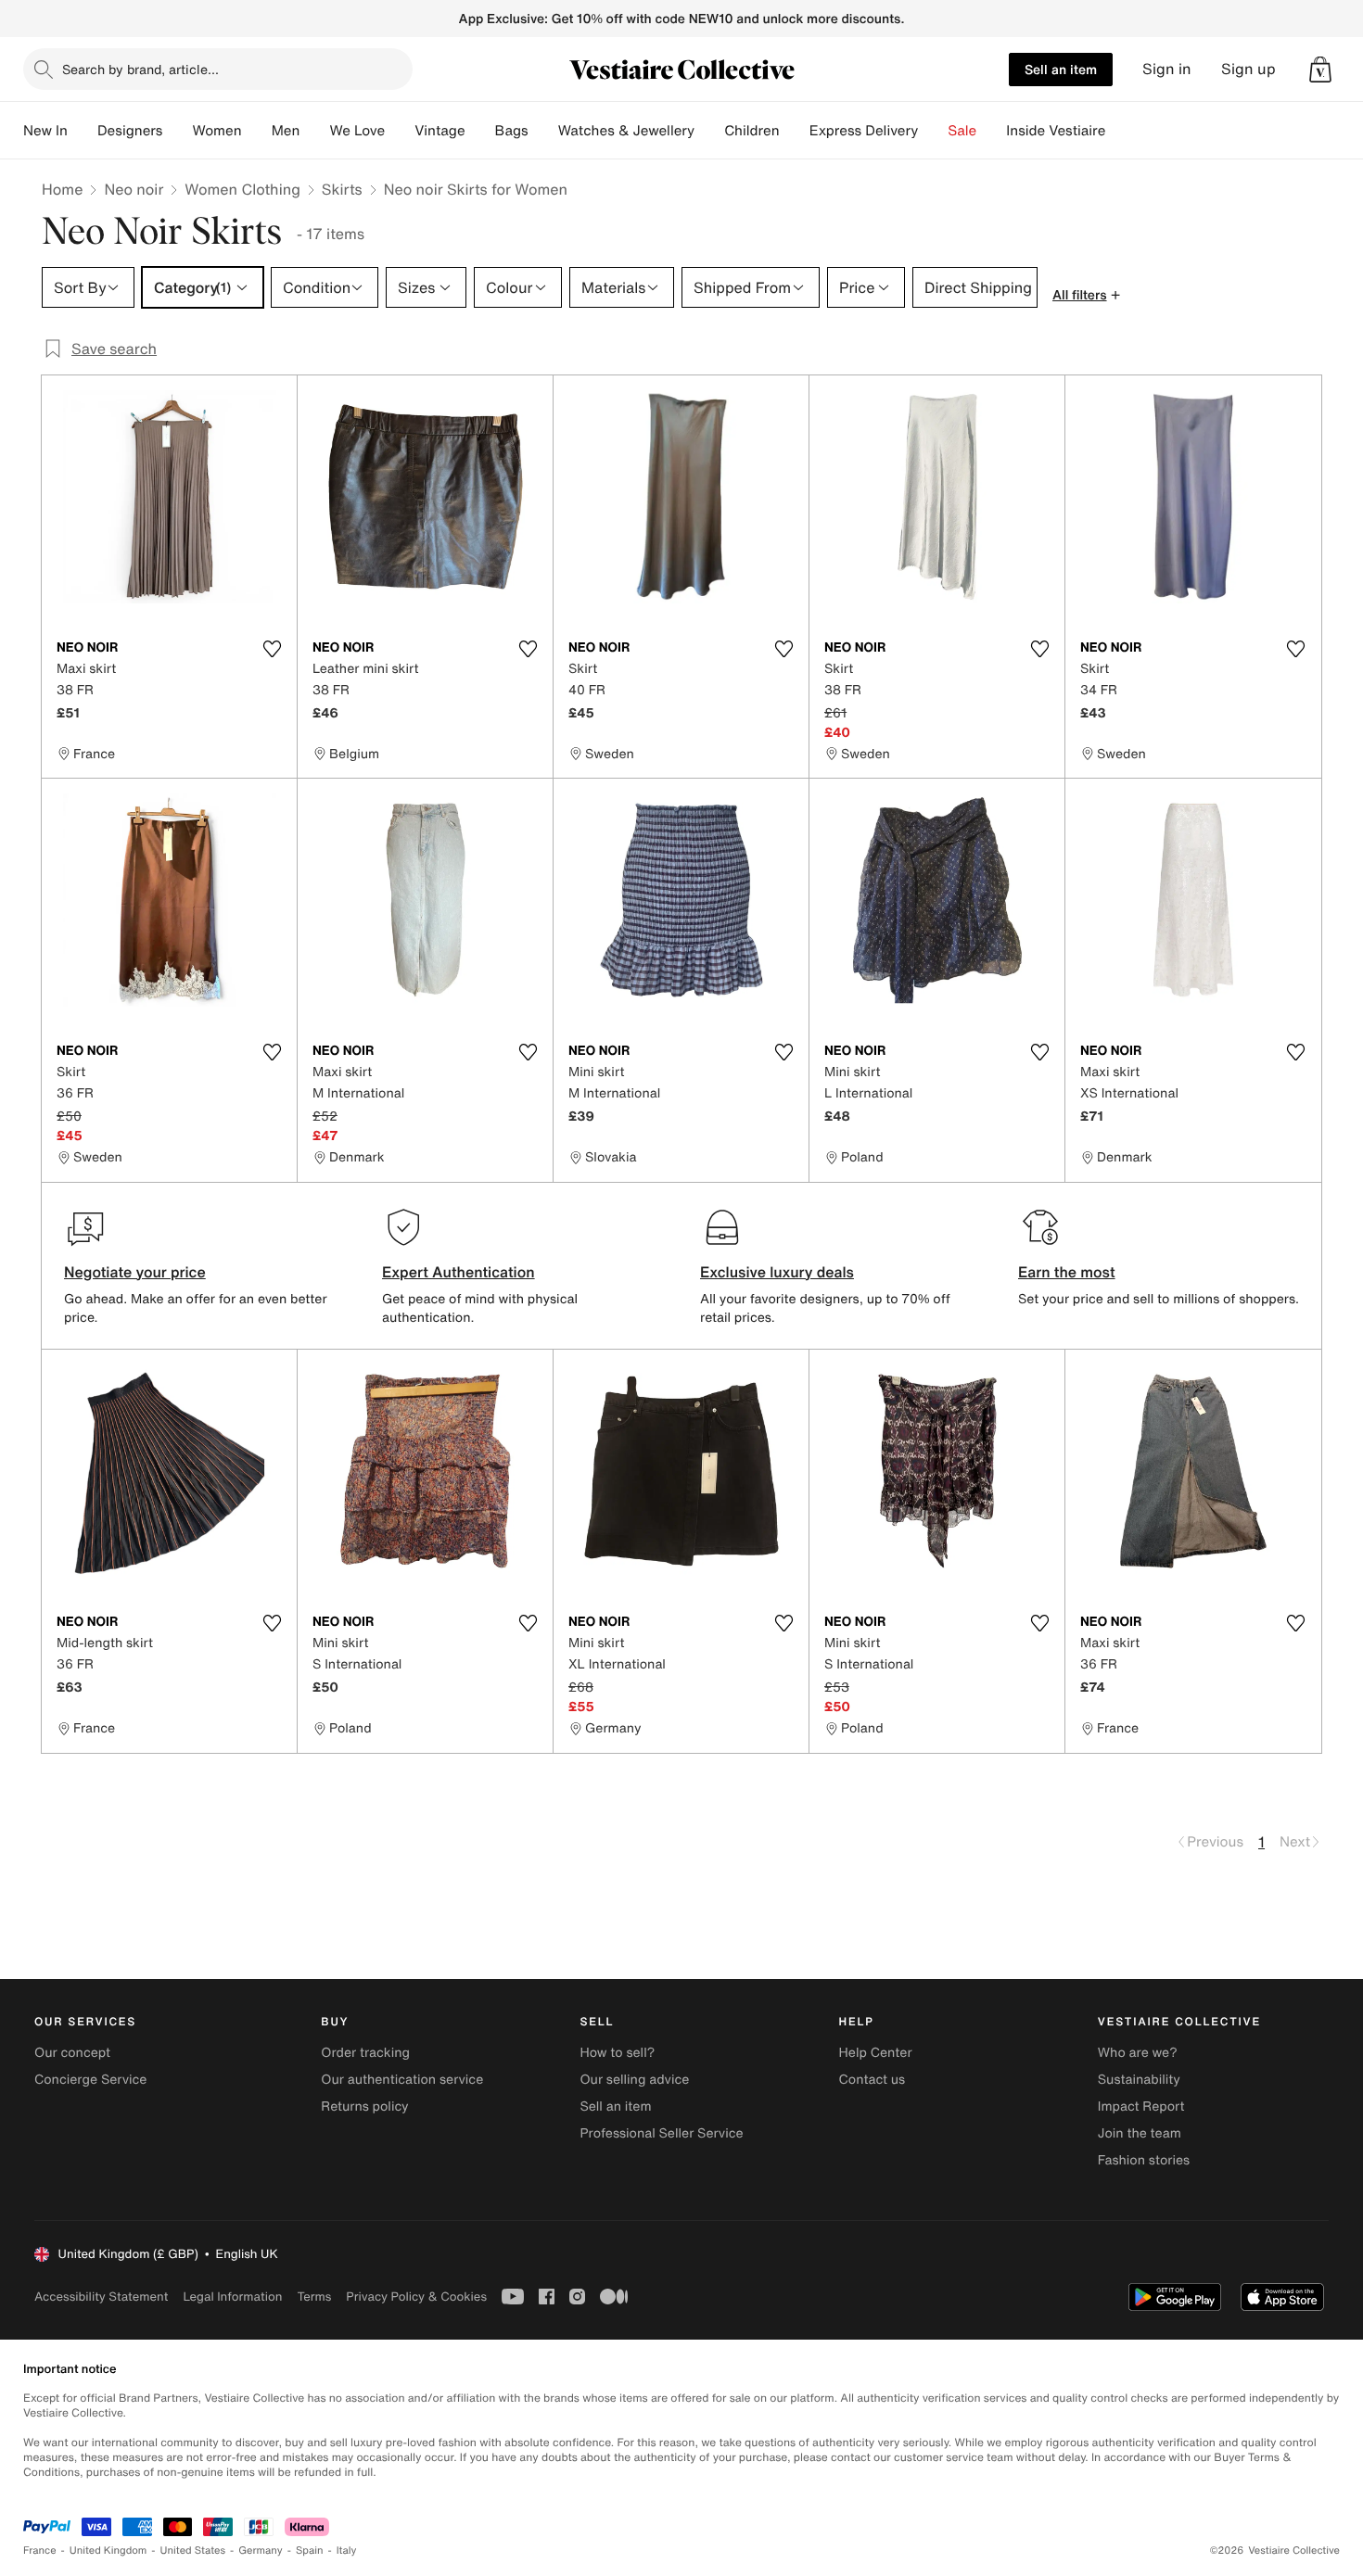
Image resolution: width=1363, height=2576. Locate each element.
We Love (357, 131)
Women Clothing (242, 189)
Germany (261, 2551)
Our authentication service (402, 2080)
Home (62, 189)
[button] (1320, 70)
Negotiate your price (135, 1272)
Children (752, 131)
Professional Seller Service (661, 2133)
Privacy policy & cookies (416, 2297)
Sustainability (1139, 2080)
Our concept (72, 2053)
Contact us (873, 2080)
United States (193, 2551)
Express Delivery (864, 131)
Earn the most (1067, 1272)
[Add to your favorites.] (272, 649)
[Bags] (543, 131)
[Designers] (177, 131)
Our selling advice (634, 2080)
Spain (310, 2551)
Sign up (1248, 69)
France (40, 2551)
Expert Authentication (459, 1272)
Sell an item (1061, 69)
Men (286, 131)
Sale (962, 131)
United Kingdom (108, 2551)
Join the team (1140, 2133)
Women (217, 131)
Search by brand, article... (140, 69)
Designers (130, 131)
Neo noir (134, 189)
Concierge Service (90, 2080)
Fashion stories (1144, 2160)
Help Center (876, 2053)
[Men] (314, 131)
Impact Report (1141, 2106)
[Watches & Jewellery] (709, 131)
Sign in (1167, 69)
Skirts (342, 189)
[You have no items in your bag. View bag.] (1320, 70)
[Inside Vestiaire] (1120, 131)
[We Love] (400, 131)
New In (45, 131)
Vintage (439, 131)
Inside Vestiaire (1056, 131)
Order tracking (365, 2053)
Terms (314, 2297)
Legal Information (232, 2297)
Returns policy (364, 2106)
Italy (347, 2551)
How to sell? (617, 2053)
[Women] (257, 131)
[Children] (795, 131)
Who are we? (1138, 2053)
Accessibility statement (101, 2297)
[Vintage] (480, 131)
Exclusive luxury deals (777, 1272)
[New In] (83, 131)
